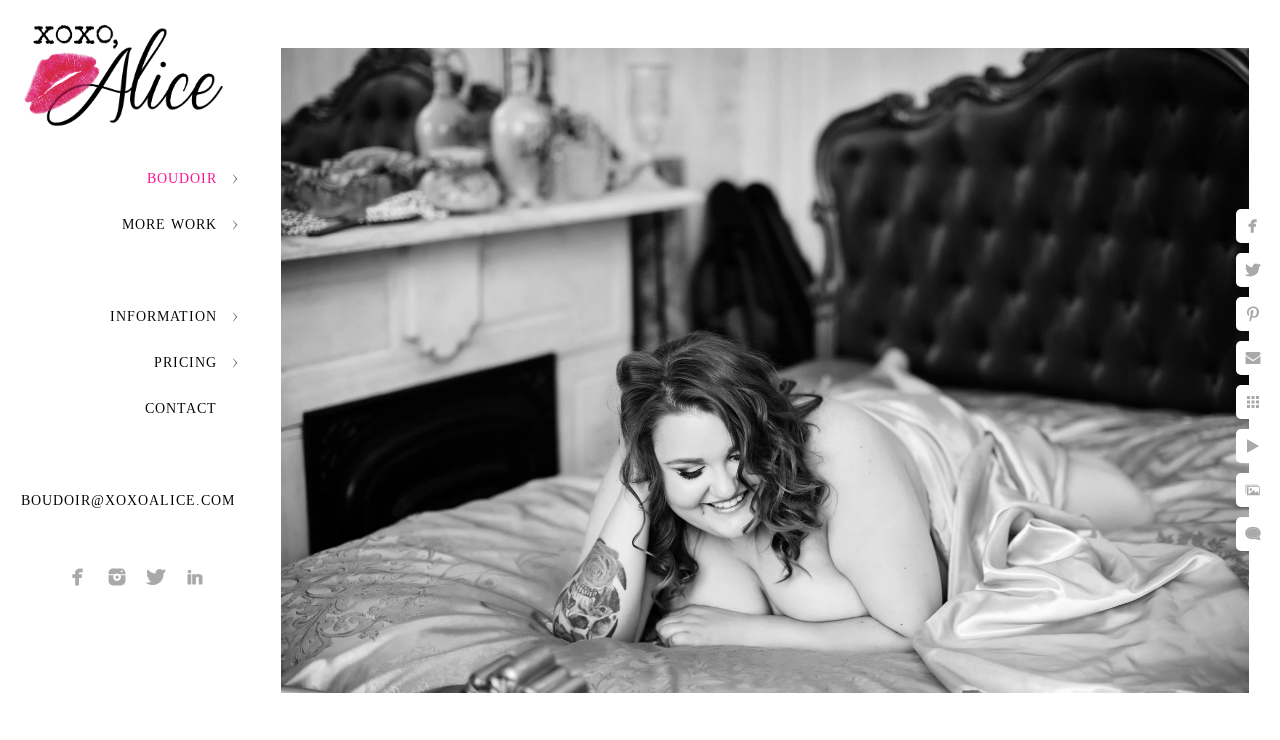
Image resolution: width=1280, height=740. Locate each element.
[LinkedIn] (195, 577)
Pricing (185, 362)
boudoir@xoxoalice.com (128, 500)
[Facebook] (78, 577)
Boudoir (182, 178)
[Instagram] (117, 577)
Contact (181, 408)
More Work (169, 224)
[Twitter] (156, 577)
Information (163, 316)
